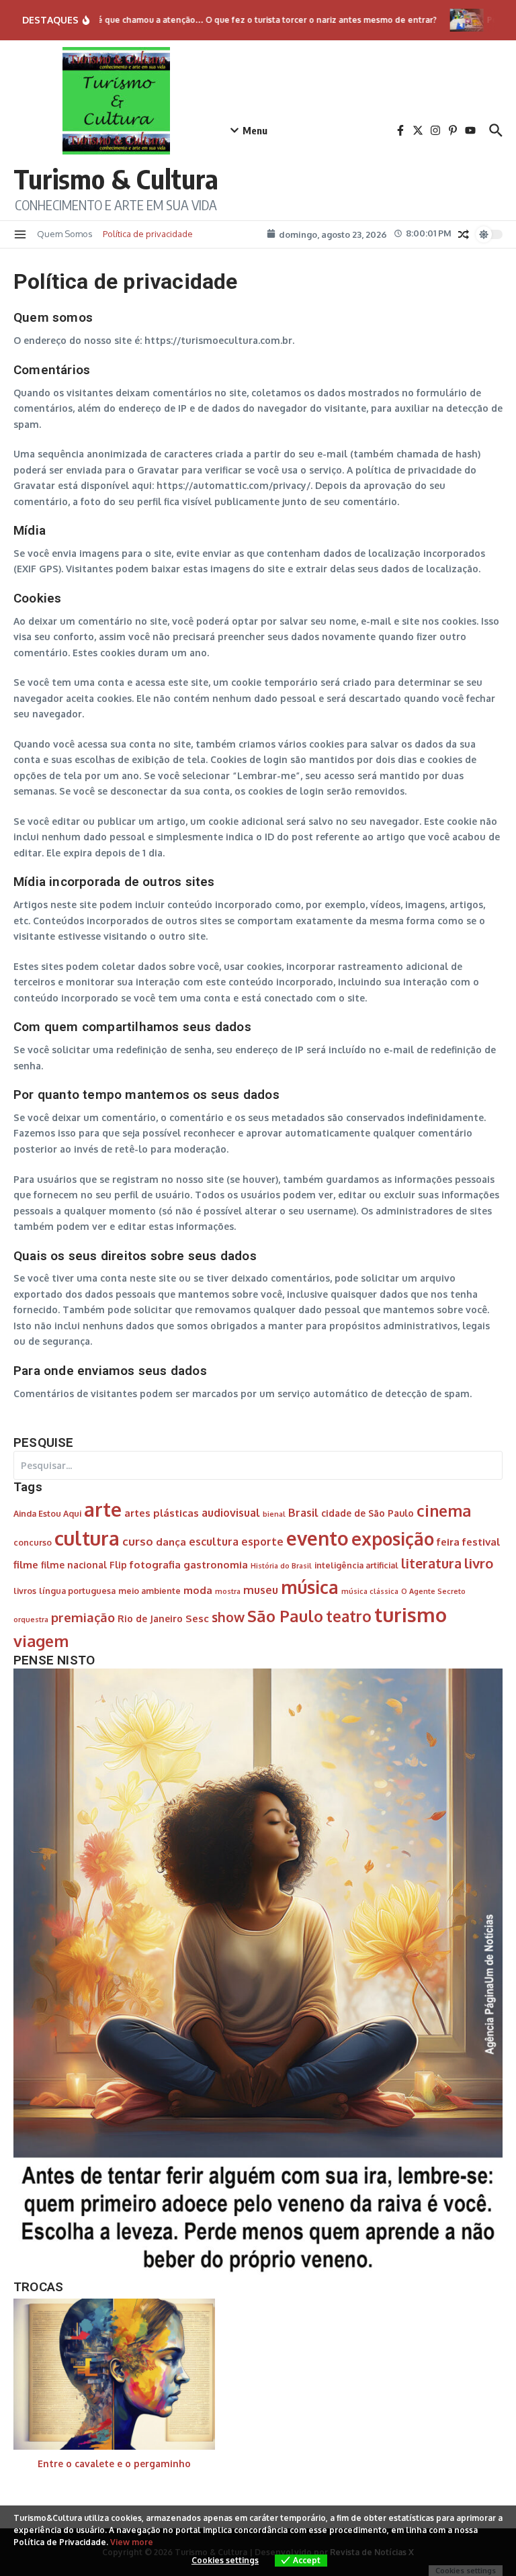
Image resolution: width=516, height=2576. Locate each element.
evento (317, 1538)
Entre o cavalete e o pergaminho (114, 2463)
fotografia (155, 1564)
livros (25, 1591)
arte (103, 1509)
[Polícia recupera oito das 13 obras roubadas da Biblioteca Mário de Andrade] (453, 20)
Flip (118, 1565)
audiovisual (231, 1512)
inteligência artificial (356, 1565)
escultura (214, 1541)
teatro (349, 1616)
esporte (262, 1541)
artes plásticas (162, 1513)
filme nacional (74, 1565)
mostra (228, 1591)
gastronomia (216, 1564)
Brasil (303, 1512)
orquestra (31, 1619)
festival (481, 1542)
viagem (41, 1641)
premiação (83, 1617)
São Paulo (285, 1616)
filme (26, 1564)
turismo (411, 1614)
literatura (431, 1563)
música (310, 1587)
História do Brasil (281, 1566)
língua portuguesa (77, 1591)
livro (479, 1563)
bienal (274, 1514)
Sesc (197, 1618)
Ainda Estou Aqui (47, 1513)
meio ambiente (149, 1591)
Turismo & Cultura (116, 179)
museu (261, 1590)
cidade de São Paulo (368, 1513)
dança (171, 1542)
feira (448, 1542)
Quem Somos (65, 234)
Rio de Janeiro (150, 1618)
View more (132, 2542)
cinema (444, 1511)
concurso (33, 1542)
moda (198, 1590)
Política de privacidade (148, 234)
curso (138, 1541)
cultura (87, 1538)
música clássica (370, 1591)
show (228, 1617)
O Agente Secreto (433, 1591)
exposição (393, 1539)
